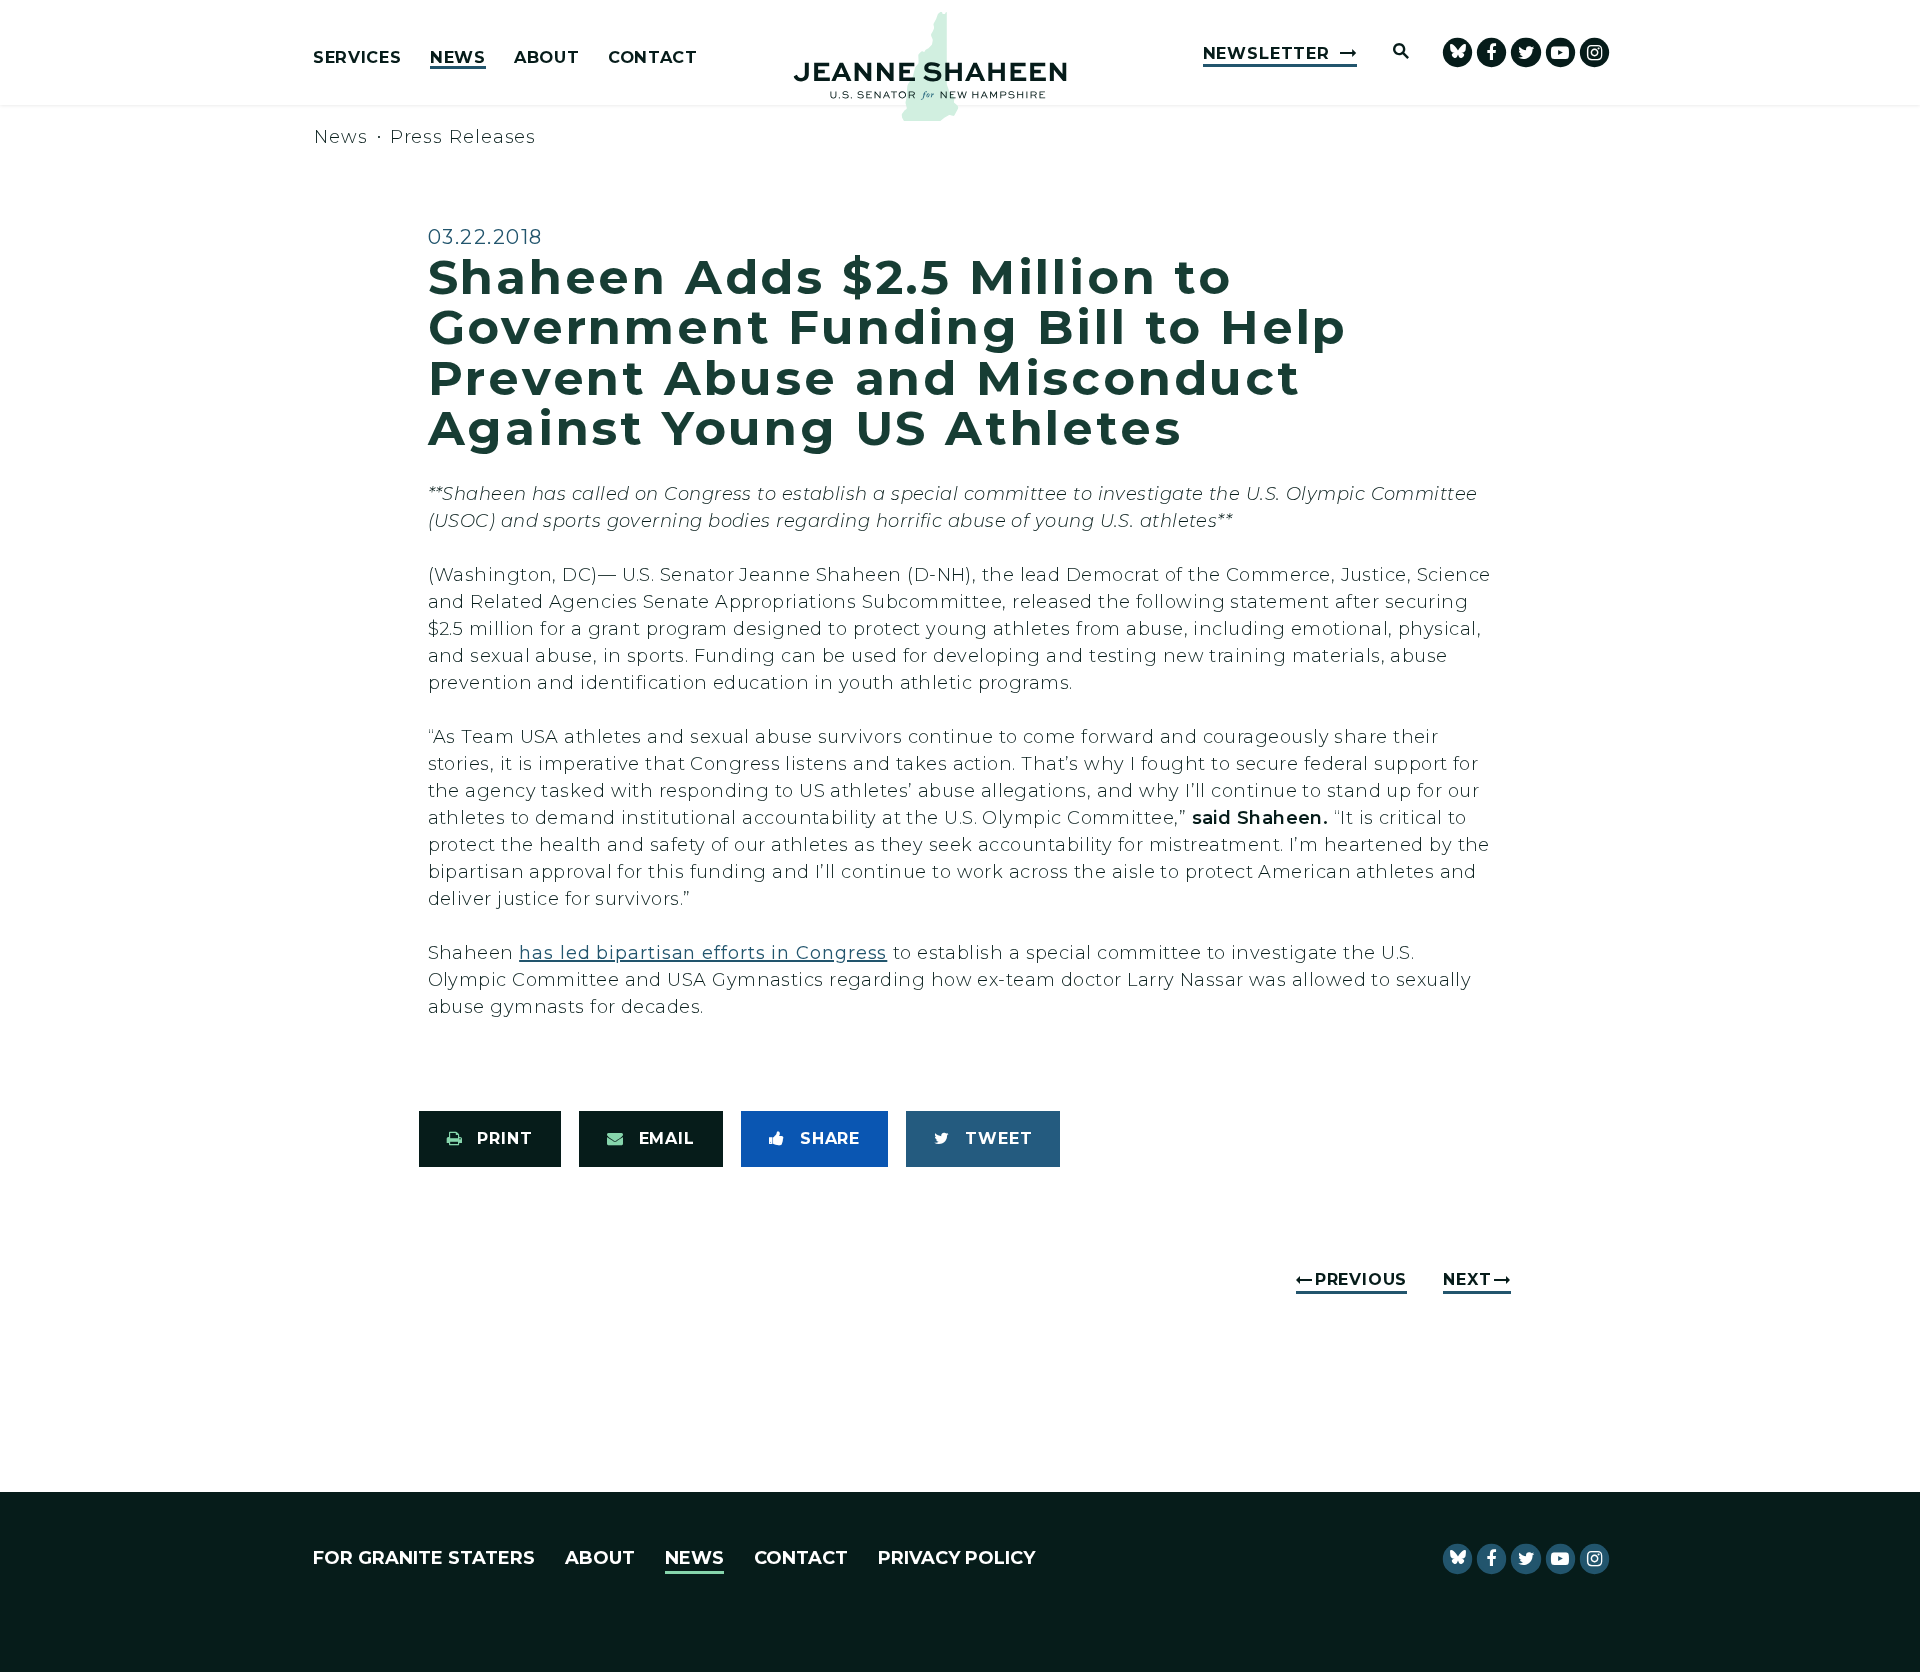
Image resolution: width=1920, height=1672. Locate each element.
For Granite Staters (424, 1558)
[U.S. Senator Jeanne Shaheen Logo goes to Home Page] (930, 66)
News (458, 58)
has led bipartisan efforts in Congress (703, 953)
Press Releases (463, 137)
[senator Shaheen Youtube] (1560, 52)
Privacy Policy (956, 1558)
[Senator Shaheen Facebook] (1491, 52)
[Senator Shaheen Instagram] (1594, 52)
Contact (653, 58)
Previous (1361, 1279)
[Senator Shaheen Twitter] (1525, 52)
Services (357, 58)
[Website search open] (1392, 52)
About (546, 58)
